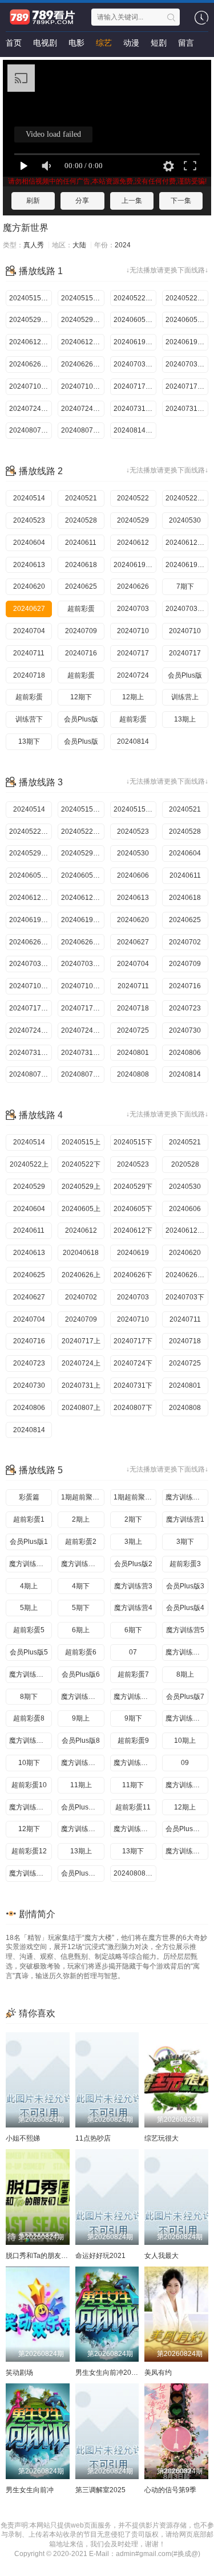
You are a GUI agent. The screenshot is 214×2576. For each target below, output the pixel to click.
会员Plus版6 (81, 1674)
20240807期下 (82, 1074)
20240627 (29, 609)
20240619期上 (135, 565)
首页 (14, 43)
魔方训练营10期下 (31, 1807)
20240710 (133, 631)
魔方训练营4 (133, 1608)
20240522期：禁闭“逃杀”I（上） (135, 298)
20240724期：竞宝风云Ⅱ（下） (82, 409)
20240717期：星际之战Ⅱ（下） (187, 386)
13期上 (185, 719)
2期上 (81, 1519)
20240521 (81, 498)
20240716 (81, 653)
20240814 (133, 741)
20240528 (81, 520)
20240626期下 (82, 942)
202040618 (81, 1253)
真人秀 (34, 245)
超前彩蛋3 (185, 1564)
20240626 (133, 586)
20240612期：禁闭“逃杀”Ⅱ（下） (82, 342)
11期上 (81, 1785)
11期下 (133, 1785)
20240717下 (133, 1341)
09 (185, 1763)
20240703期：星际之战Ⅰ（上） (135, 364)
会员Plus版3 (185, 1586)
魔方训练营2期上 (31, 1564)
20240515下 (133, 1142)
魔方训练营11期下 (135, 1829)
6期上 (81, 1630)
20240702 (185, 942)
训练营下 (29, 719)
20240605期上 (31, 875)
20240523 (29, 520)
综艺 (104, 43)
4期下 (81, 1586)
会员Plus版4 (185, 1608)
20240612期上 (31, 898)
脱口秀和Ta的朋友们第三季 (47, 2256)
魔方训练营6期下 (31, 1674)
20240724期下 (82, 1030)
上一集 (132, 201)
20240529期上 (31, 853)
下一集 (181, 201)
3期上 (133, 1542)
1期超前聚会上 (82, 1497)
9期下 (133, 1718)
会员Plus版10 (82, 1807)
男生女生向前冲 (30, 2490)
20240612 (133, 543)
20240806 (185, 1053)
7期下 (185, 586)
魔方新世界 (26, 228)
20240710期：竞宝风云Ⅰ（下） (82, 386)
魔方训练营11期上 (82, 1829)
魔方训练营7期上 (82, 1697)
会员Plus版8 (81, 1741)
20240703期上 (31, 964)
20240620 (29, 586)
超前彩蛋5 (29, 1630)
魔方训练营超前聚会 (187, 1497)
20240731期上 (31, 1053)
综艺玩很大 (161, 2138)
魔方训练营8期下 (31, 1741)
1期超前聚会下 (135, 1497)
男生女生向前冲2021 (107, 2373)
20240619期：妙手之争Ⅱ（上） (135, 342)
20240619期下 (187, 565)
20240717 (133, 653)
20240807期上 (31, 1074)
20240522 (133, 498)
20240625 (81, 586)
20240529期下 (82, 853)
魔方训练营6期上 (187, 1652)
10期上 (185, 1741)
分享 (82, 201)
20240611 (81, 543)
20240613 (29, 565)
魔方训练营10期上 (187, 1785)
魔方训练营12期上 (187, 1851)
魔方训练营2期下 (82, 1564)
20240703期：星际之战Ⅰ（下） (187, 364)
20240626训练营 (187, 1275)
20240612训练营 (187, 1230)
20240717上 (81, 1341)
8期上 (185, 1674)
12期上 (133, 697)
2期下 (133, 1519)
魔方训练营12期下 (31, 1873)
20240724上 (81, 1363)
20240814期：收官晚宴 (135, 430)
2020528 (185, 1164)
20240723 (185, 1008)
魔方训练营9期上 (82, 1763)
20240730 (185, 1030)
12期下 (81, 697)
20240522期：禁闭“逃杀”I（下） (187, 298)
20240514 (29, 498)
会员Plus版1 (29, 1542)
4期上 (29, 1586)
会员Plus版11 (187, 1829)
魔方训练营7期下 (135, 1697)
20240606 (133, 875)
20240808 (133, 1074)
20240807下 (133, 1408)
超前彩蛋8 (29, 1718)
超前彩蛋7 (133, 1674)
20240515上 (81, 1142)
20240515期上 (82, 809)
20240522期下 (187, 498)
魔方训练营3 (133, 1586)
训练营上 (185, 697)
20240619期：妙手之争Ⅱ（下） (187, 342)
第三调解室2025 (100, 2490)
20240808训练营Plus (135, 1873)
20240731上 (81, 1385)
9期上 (81, 1718)
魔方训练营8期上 (187, 1718)
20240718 (29, 675)
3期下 (185, 1542)
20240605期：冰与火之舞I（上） (135, 320)
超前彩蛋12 (29, 1851)
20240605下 (133, 1209)
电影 (76, 43)
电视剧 (45, 43)
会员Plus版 (185, 675)
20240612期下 (187, 543)
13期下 (29, 741)
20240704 (29, 631)
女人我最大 (161, 2256)
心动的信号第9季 (170, 2490)
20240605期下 (82, 875)
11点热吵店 (93, 2138)
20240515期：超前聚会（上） (31, 298)
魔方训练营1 (185, 1519)
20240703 (133, 609)
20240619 (133, 1253)
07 (133, 1652)
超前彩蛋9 (133, 1741)
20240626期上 (31, 942)
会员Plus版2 (133, 1564)
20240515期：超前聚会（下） (82, 298)
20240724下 (133, 1363)
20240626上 (81, 1275)
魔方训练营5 (185, 1630)
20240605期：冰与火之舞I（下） (187, 320)
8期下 (29, 1697)
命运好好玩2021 (100, 2256)
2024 (123, 245)
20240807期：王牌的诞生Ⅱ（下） (82, 430)
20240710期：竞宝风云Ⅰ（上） (31, 386)
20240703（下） (187, 609)
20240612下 (133, 1230)
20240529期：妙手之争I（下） (82, 320)
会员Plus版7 (185, 1697)
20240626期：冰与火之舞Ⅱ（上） (31, 364)
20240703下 (185, 1297)
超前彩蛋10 (29, 1785)
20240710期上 (31, 986)
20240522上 (29, 1164)
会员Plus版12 (82, 1873)
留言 (186, 43)
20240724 (133, 675)
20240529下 (133, 1187)
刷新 (33, 201)
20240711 (29, 653)
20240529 (133, 520)
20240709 (81, 631)
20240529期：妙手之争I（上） (31, 320)
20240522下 (81, 1164)
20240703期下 (82, 964)
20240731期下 (82, 1053)
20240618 (81, 565)
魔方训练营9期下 (135, 1763)
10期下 (29, 1763)
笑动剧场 (19, 2373)
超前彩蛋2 (81, 1542)
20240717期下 (82, 1008)
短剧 (159, 43)
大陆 (79, 245)
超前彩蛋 (81, 609)
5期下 (81, 1608)
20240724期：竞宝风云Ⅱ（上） (31, 409)
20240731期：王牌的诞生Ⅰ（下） (187, 409)
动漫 (131, 43)
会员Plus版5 (29, 1652)
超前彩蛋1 (29, 1519)
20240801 (133, 1053)
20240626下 (133, 1275)
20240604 (29, 543)
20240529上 (81, 1187)
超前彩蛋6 (81, 1652)
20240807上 (81, 1408)
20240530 (185, 520)
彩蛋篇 (29, 1497)
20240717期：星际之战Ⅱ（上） (135, 386)
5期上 (29, 1608)
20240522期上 (31, 832)
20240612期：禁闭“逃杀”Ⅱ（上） (31, 342)
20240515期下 (135, 809)
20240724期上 (31, 1030)
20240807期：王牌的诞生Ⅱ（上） (31, 430)
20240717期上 (31, 1008)
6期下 (133, 1630)
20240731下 (133, 1385)
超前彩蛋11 (133, 1807)
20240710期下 (82, 986)
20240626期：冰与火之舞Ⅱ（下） (82, 364)
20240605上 (81, 1209)
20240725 (133, 1030)
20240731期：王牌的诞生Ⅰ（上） (135, 409)
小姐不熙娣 (23, 2138)
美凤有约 (158, 2373)
